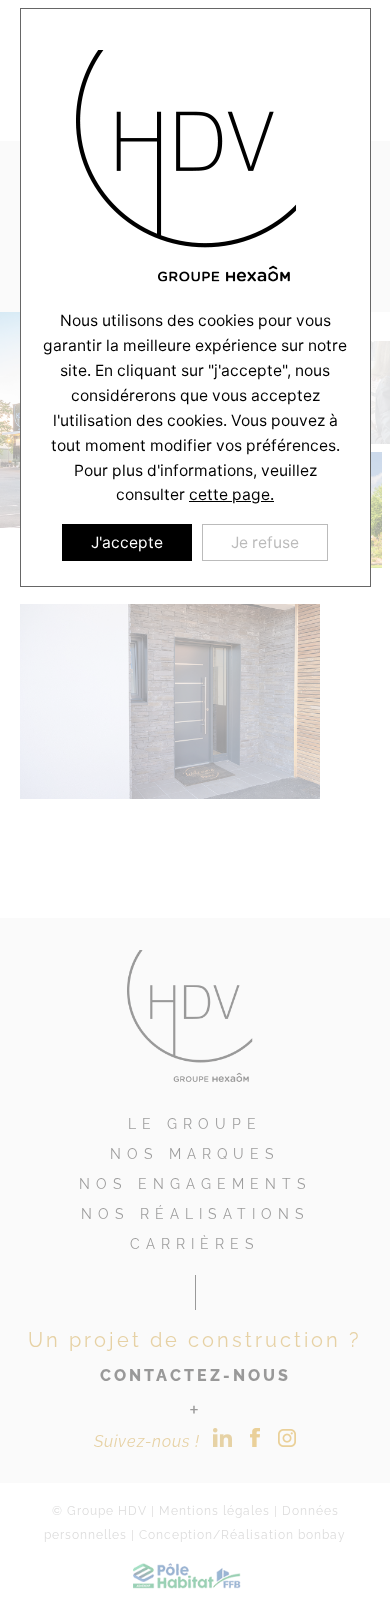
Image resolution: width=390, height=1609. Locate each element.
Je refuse (265, 542)
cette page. (231, 494)
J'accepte (127, 542)
